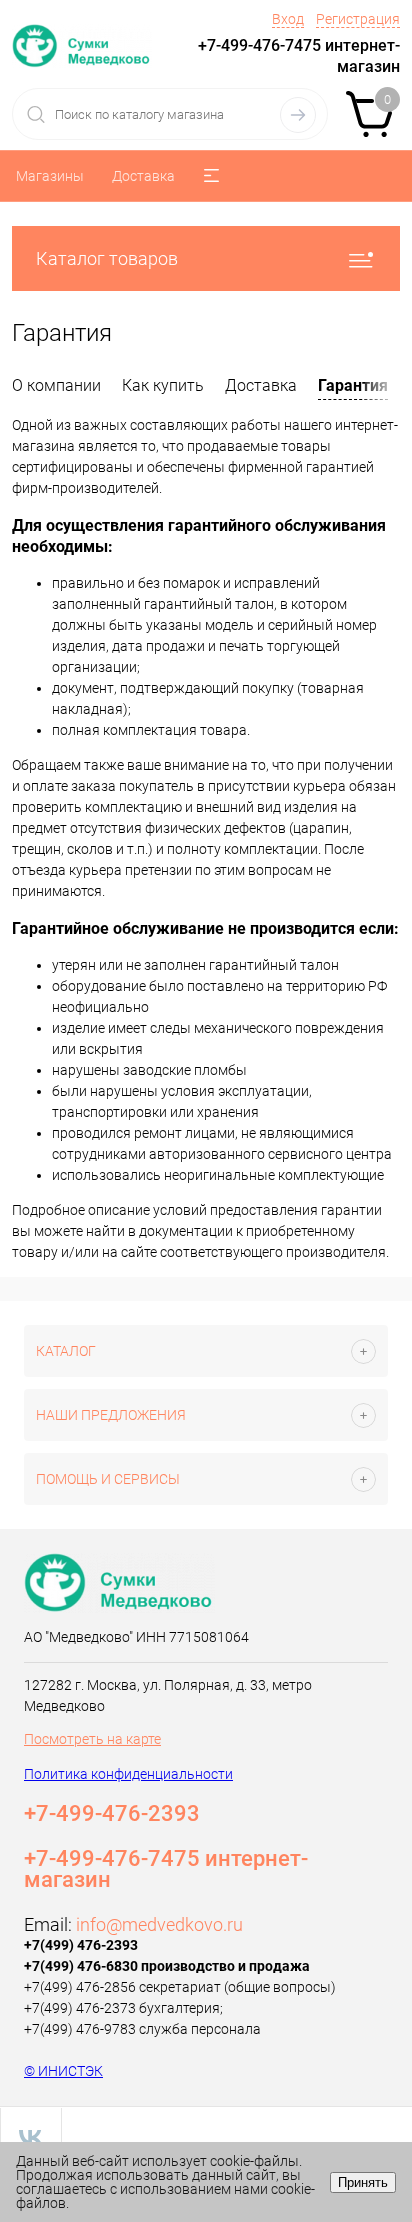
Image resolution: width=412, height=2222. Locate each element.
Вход (288, 19)
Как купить (163, 385)
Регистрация (358, 19)
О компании (56, 385)
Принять (363, 2182)
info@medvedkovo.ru (159, 1924)
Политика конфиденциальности (128, 1774)
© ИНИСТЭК (63, 2071)
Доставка (143, 176)
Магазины (50, 176)
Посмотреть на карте (92, 1739)
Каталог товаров (107, 258)
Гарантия (353, 385)
